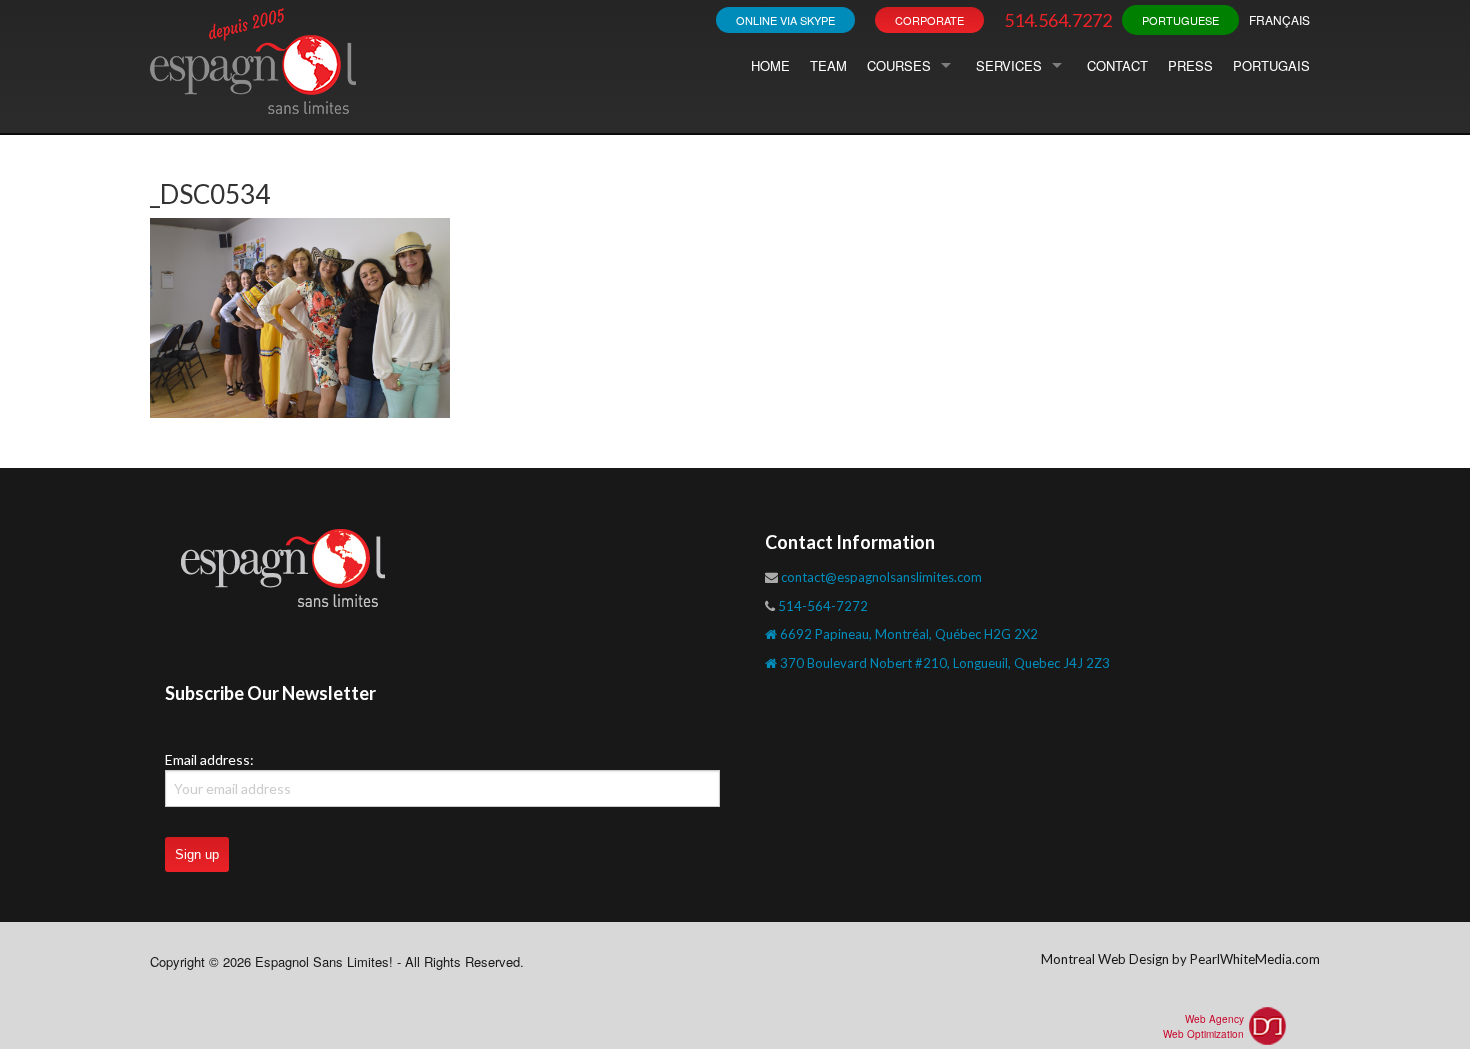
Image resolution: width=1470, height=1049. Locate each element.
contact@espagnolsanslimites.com (881, 577)
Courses (899, 65)
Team (828, 65)
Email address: (209, 759)
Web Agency (1214, 1019)
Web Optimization (1203, 1034)
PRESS (1190, 65)
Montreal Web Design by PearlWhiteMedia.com (1180, 959)
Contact (1117, 65)
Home (770, 65)
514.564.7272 (1058, 20)
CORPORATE (929, 20)
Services (1009, 65)
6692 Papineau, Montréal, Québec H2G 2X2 (907, 634)
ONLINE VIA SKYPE (785, 20)
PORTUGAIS (1271, 65)
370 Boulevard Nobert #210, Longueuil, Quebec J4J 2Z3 (943, 663)
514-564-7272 (823, 606)
